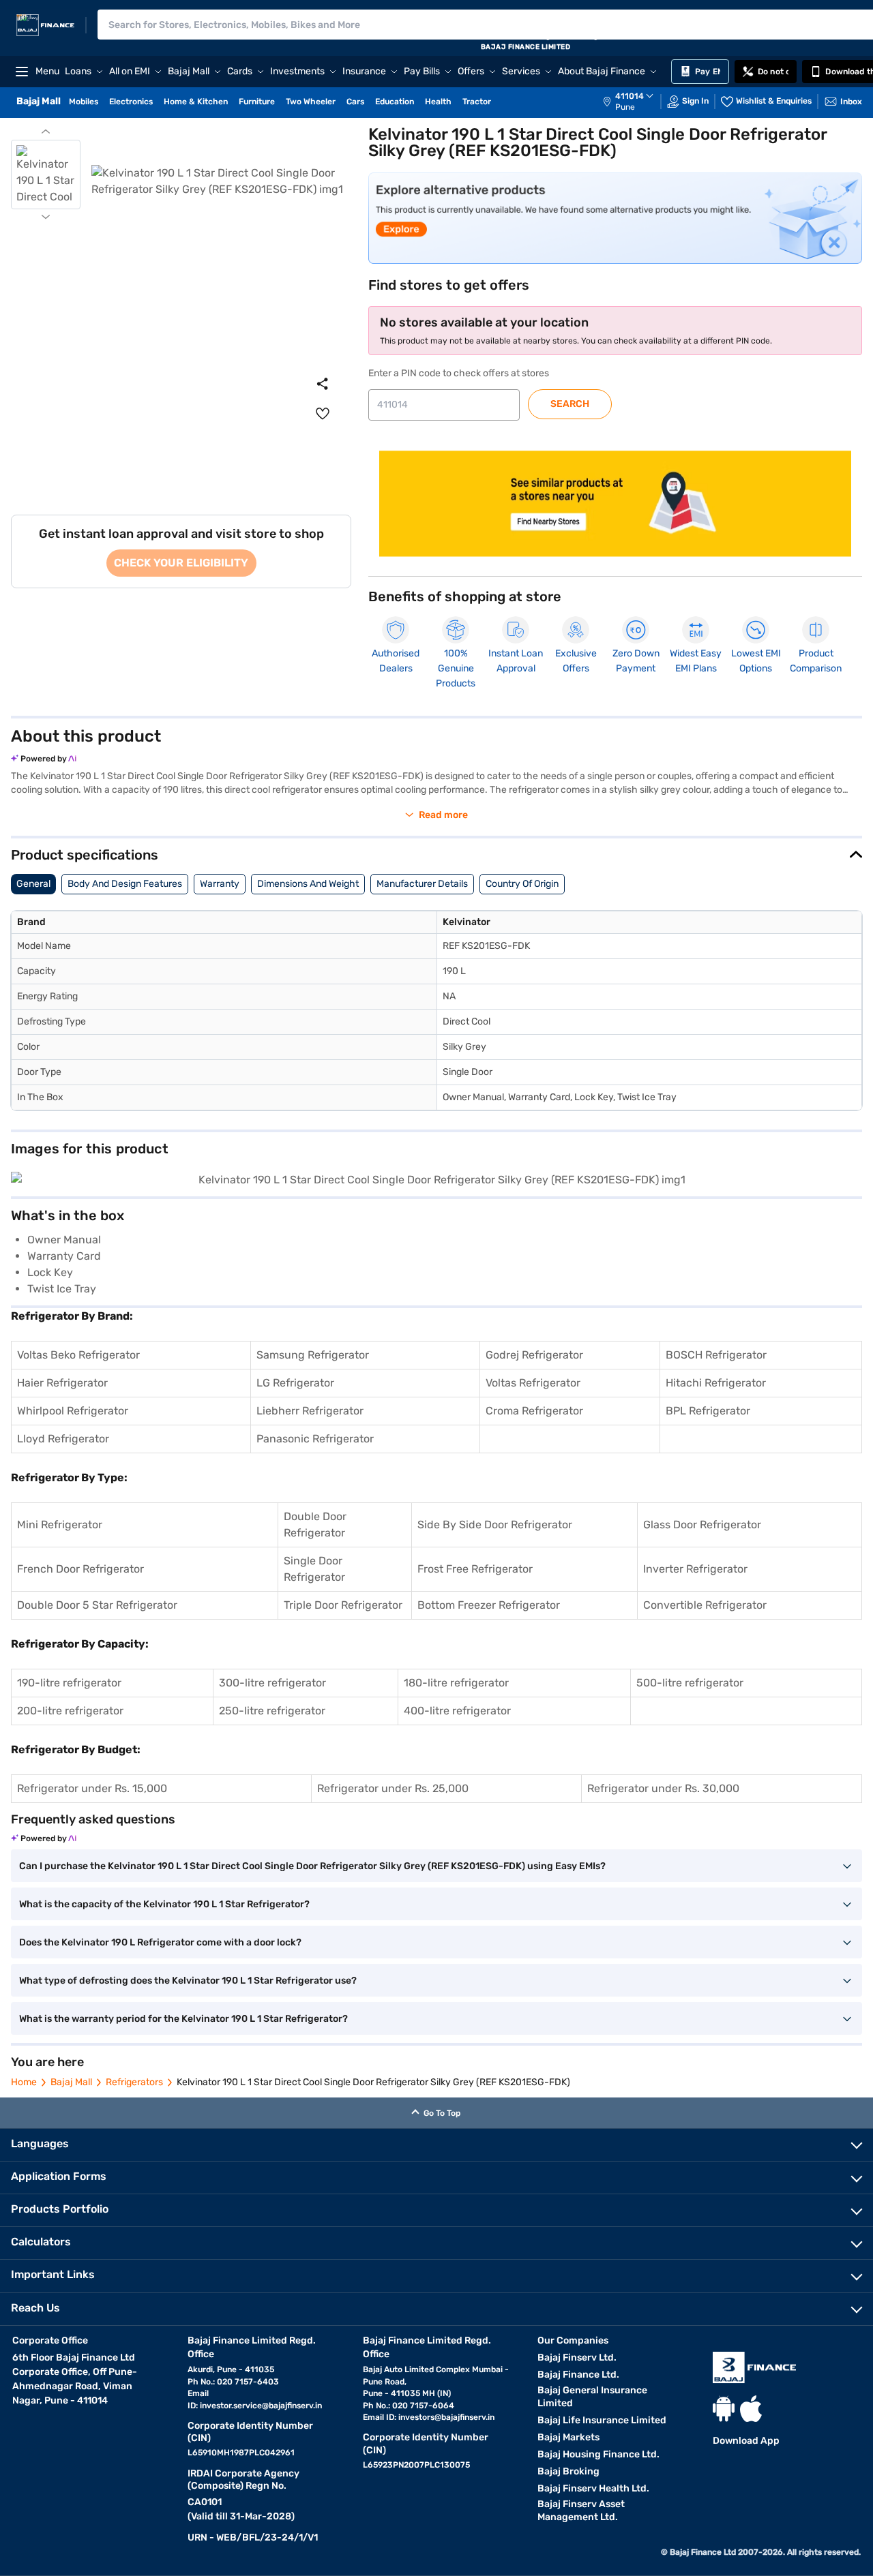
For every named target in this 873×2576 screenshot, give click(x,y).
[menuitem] (635, 102)
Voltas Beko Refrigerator (78, 1355)
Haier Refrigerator (62, 1383)
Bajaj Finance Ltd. (578, 2375)
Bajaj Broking (568, 2471)
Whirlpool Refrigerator (73, 1411)
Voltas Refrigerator (533, 1383)
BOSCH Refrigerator (716, 1355)
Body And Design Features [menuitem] (125, 884)
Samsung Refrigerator (313, 1355)
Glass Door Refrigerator (702, 1525)
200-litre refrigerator (70, 1711)
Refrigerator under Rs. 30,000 (663, 1788)
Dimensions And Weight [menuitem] (308, 884)
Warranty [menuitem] (220, 884)
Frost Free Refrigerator (475, 1569)
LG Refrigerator (295, 1383)
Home (24, 2082)
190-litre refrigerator (69, 1683)
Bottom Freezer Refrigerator (489, 1605)
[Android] (724, 2409)
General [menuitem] (33, 884)
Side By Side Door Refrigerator (495, 1525)
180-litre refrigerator (456, 1683)
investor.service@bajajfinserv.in (261, 2406)
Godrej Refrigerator (534, 1355)
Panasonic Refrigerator (315, 1439)
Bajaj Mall (71, 2082)
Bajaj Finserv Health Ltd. (593, 2488)
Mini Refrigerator (60, 1525)
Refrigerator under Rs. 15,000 (92, 1788)
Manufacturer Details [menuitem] (422, 884)
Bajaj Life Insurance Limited (602, 2420)
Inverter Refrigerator (695, 1569)
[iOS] (751, 2409)
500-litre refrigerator (690, 1683)
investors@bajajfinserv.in (446, 2417)
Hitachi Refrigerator (716, 1383)
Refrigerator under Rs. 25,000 (393, 1788)
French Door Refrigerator (80, 1569)
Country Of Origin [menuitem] (522, 884)
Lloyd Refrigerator (63, 1439)
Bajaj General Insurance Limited (592, 2397)
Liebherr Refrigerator (310, 1411)
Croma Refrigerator (534, 1411)
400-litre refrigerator (457, 1711)
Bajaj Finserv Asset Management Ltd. (581, 2511)
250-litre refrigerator (272, 1711)
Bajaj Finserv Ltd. (577, 2358)
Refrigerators (134, 2082)
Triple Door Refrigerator (343, 1605)
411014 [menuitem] (630, 96)
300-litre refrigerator (272, 1683)
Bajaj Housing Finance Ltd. (598, 2454)
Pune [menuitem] (625, 107)
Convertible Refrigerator (705, 1605)
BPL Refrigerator (708, 1411)
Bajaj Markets (568, 2437)
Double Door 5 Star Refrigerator (97, 1605)
